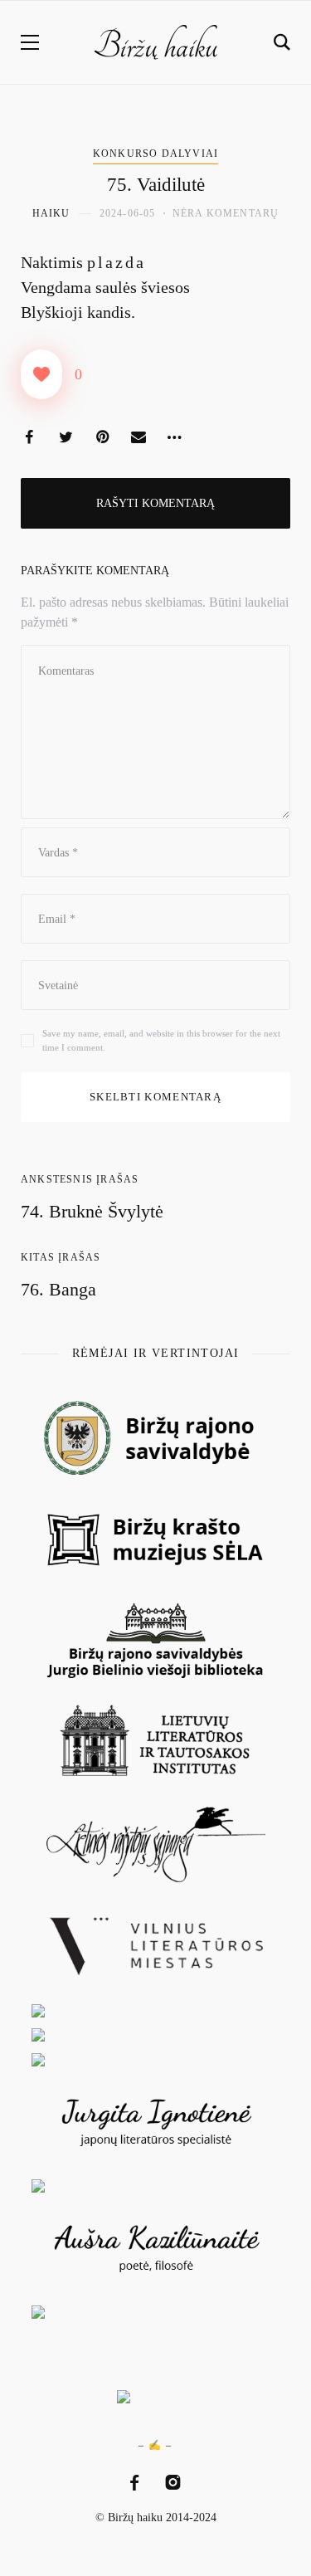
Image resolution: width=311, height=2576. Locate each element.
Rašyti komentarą (155, 503)
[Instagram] (173, 2483)
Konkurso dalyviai (155, 154)
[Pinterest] (102, 437)
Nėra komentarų (226, 213)
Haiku (51, 213)
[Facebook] (29, 437)
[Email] (138, 437)
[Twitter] (66, 437)
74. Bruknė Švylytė (92, 1211)
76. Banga (58, 1289)
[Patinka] (41, 374)
